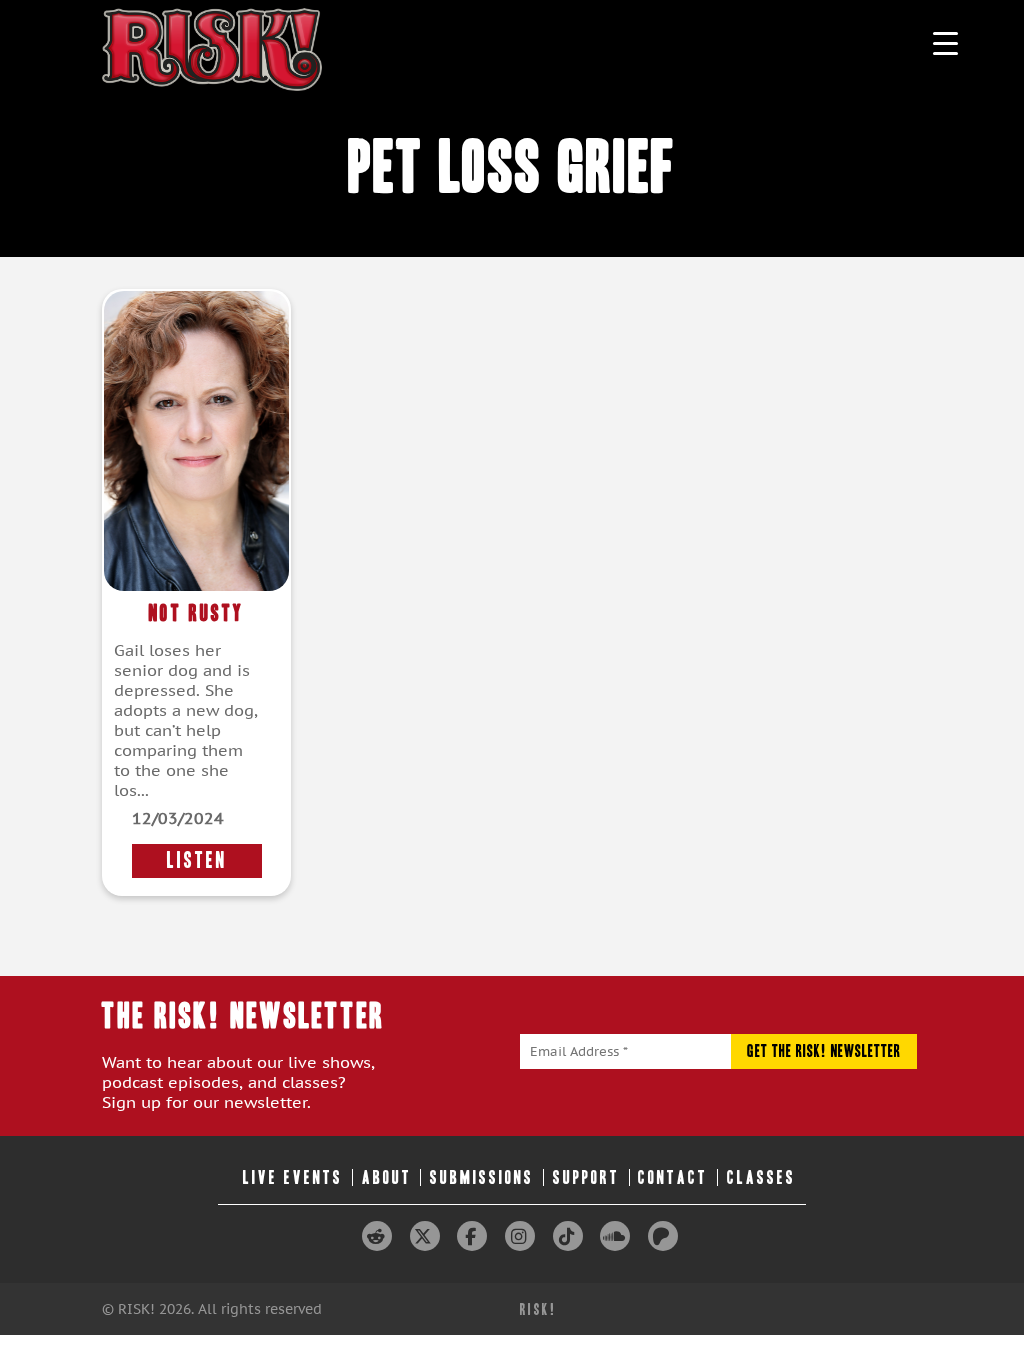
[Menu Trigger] (945, 42)
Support (586, 1177)
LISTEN (197, 860)
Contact (673, 1177)
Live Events (293, 1177)
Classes (761, 1177)
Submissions (482, 1177)
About (387, 1177)
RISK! (538, 1309)
